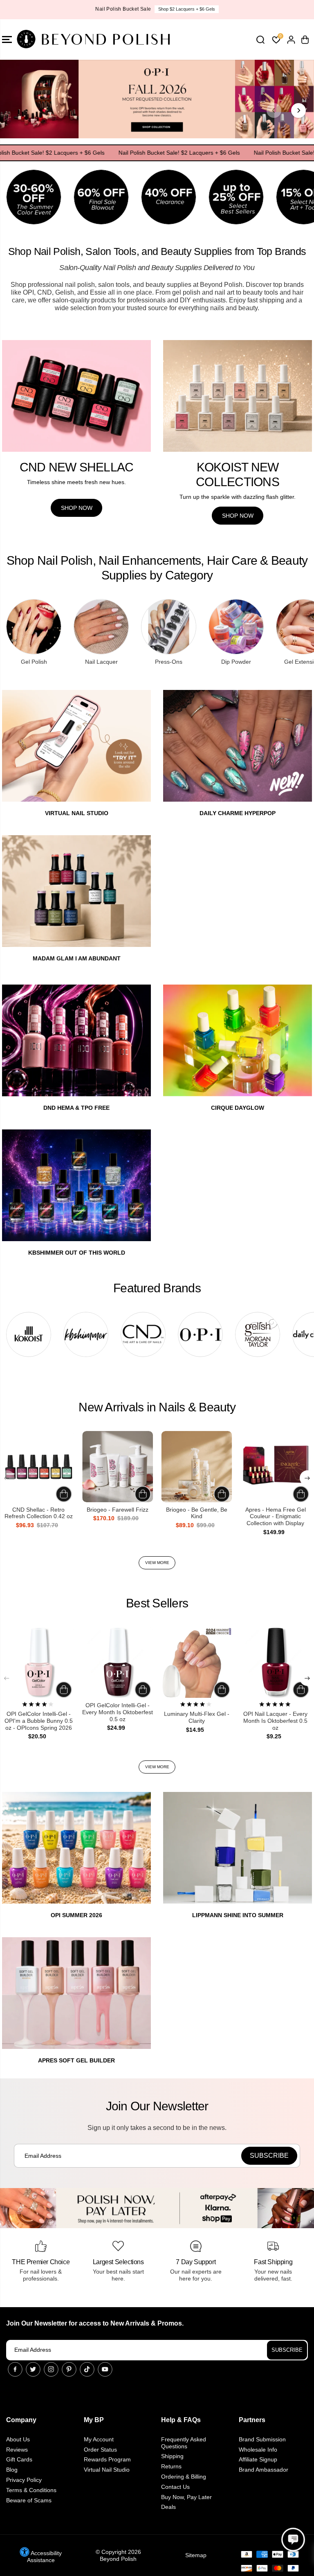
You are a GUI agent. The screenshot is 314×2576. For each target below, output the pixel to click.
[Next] (298, 110)
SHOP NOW (187, 9)
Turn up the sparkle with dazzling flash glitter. (238, 497)
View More (157, 1563)
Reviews (17, 2450)
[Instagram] (51, 2369)
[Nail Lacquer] (101, 627)
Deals (168, 2507)
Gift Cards (19, 2459)
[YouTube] (105, 2369)
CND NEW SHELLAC (77, 467)
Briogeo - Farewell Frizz (118, 1510)
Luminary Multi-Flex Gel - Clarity (197, 1717)
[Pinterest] (69, 2369)
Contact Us (175, 2487)
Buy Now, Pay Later (186, 2497)
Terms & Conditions (31, 2490)
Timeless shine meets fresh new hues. (76, 482)
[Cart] (305, 40)
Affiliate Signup (258, 2459)
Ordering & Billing (184, 2477)
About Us (18, 2439)
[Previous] (274, 110)
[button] (293, 2540)
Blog (12, 2470)
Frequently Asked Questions (184, 2443)
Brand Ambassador (264, 2470)
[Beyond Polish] (55, 39)
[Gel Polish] (34, 627)
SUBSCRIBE (287, 2350)
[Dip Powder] (236, 627)
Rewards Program (107, 2459)
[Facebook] (15, 2369)
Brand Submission (262, 2439)
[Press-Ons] (169, 627)
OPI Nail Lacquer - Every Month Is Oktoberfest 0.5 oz (275, 1721)
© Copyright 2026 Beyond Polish (118, 2555)
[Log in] (291, 40)
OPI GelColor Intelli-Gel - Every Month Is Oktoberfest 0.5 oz (118, 1712)
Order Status (100, 2450)
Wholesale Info (258, 2450)
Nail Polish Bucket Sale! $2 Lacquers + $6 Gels (185, 153)
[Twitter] (33, 2369)
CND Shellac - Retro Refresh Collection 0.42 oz (39, 1513)
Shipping (172, 2456)
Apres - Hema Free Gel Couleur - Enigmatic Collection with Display (276, 1517)
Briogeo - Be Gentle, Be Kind (197, 1513)
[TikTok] (87, 2369)
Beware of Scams (29, 2500)
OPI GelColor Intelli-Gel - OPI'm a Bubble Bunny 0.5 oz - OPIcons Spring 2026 (39, 1721)
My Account (99, 2439)
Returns (171, 2466)
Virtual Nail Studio (107, 2470)
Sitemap (196, 2555)
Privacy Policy (24, 2480)
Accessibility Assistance (44, 2557)
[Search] (260, 40)
